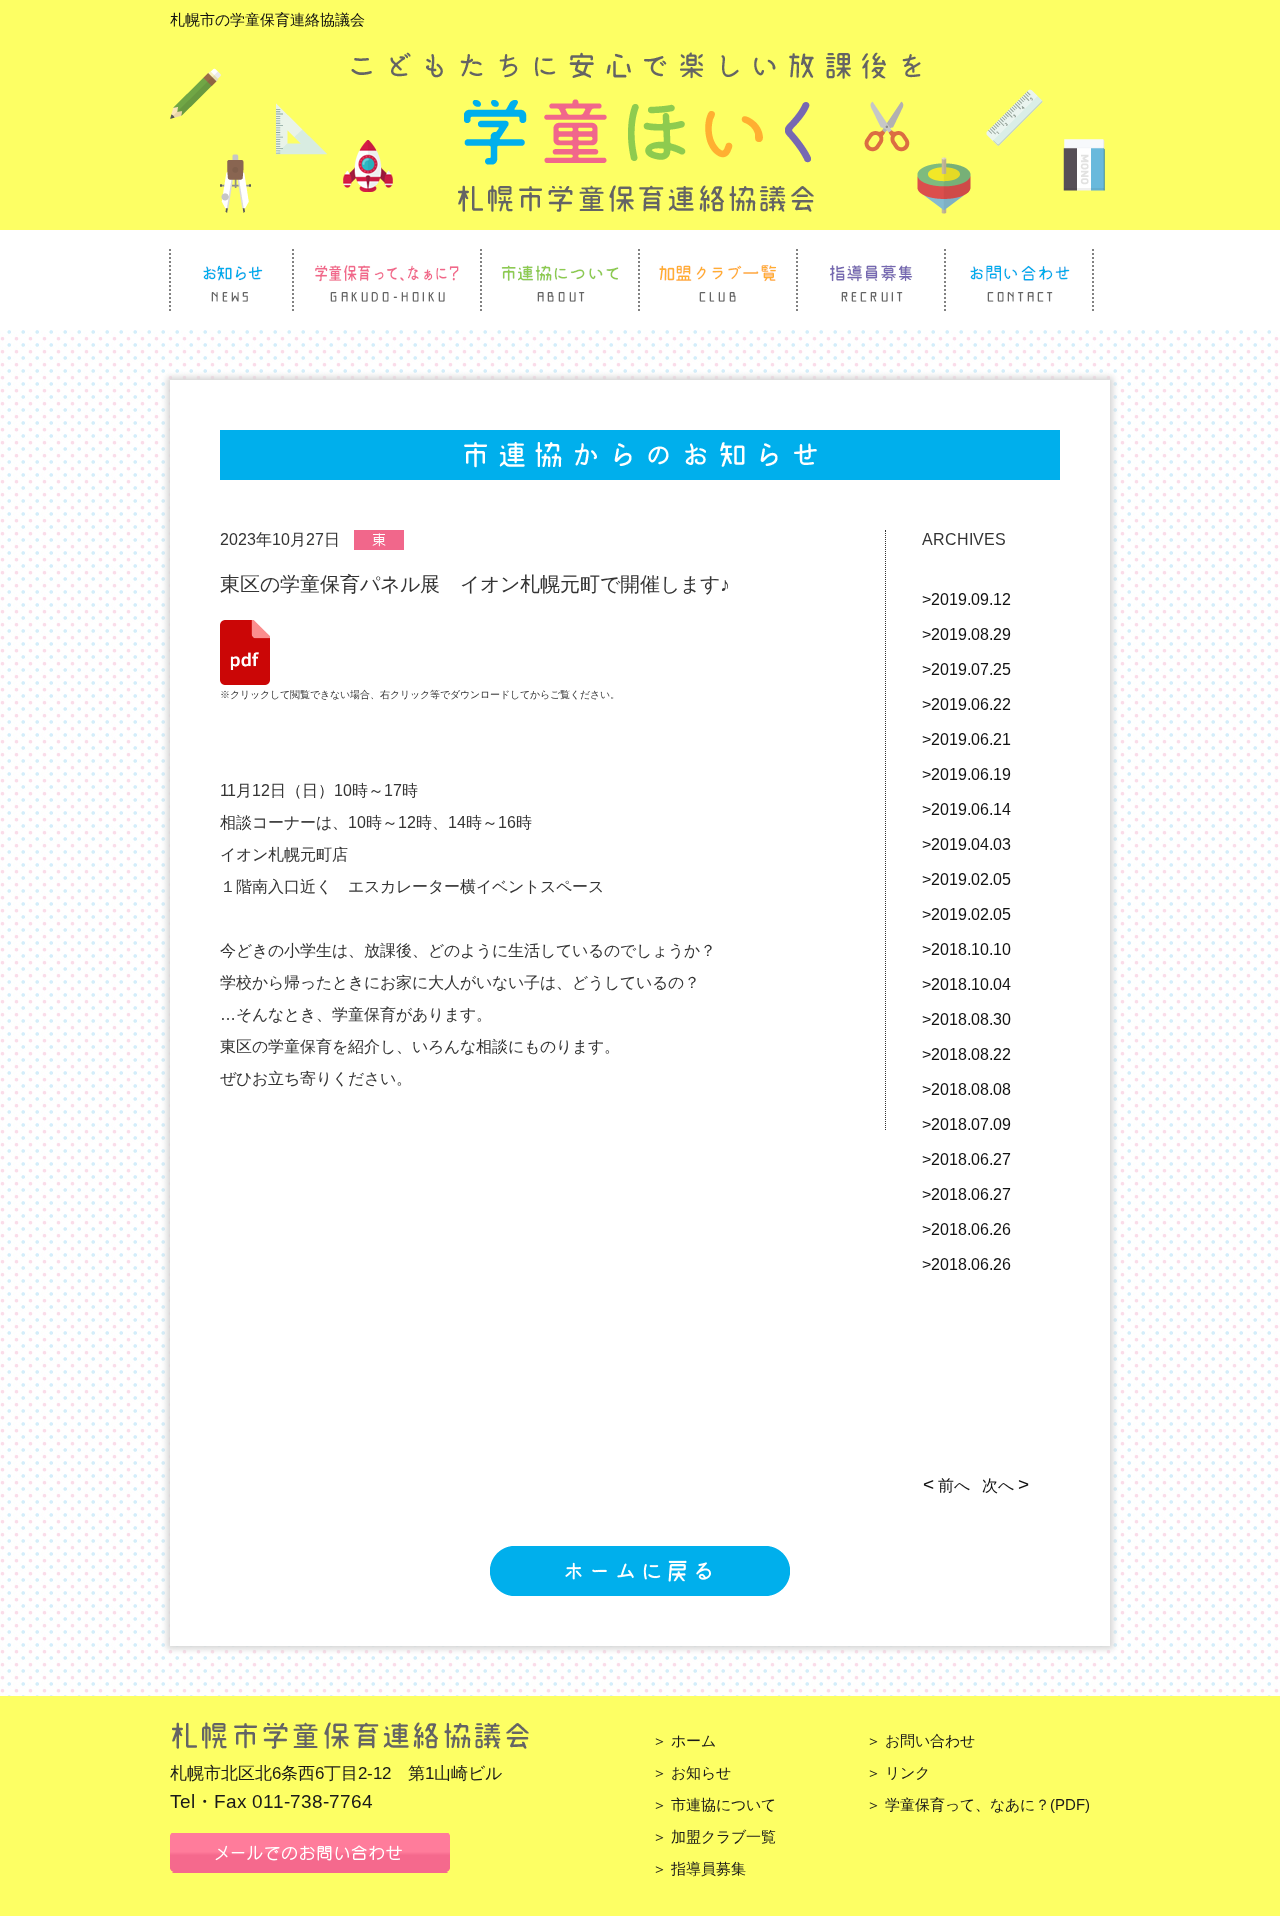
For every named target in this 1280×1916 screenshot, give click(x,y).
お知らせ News (231, 280)
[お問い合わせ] (310, 1862)
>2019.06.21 (966, 739)
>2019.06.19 (966, 774)
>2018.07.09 (966, 1124)
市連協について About (560, 280)
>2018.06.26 (966, 1229)
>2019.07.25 (966, 669)
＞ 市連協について (714, 1804)
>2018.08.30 (966, 1019)
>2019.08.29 (966, 634)
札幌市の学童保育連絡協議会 (267, 19)
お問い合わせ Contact (1019, 280)
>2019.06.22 (966, 704)
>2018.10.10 (966, 949)
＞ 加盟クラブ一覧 (714, 1836)
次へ (1003, 1485)
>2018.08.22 (966, 1054)
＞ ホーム (684, 1740)
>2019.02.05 (966, 879)
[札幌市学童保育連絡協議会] (637, 203)
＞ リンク (898, 1772)
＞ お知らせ (691, 1772)
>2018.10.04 (966, 984)
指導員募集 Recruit (871, 280)
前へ (948, 1485)
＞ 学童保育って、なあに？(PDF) (978, 1804)
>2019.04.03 (966, 844)
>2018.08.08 (966, 1089)
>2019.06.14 (966, 809)
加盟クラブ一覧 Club (718, 280)
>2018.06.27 (966, 1159)
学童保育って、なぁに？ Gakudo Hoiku (387, 280)
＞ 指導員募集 (699, 1868)
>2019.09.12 (966, 599)
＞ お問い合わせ (920, 1740)
